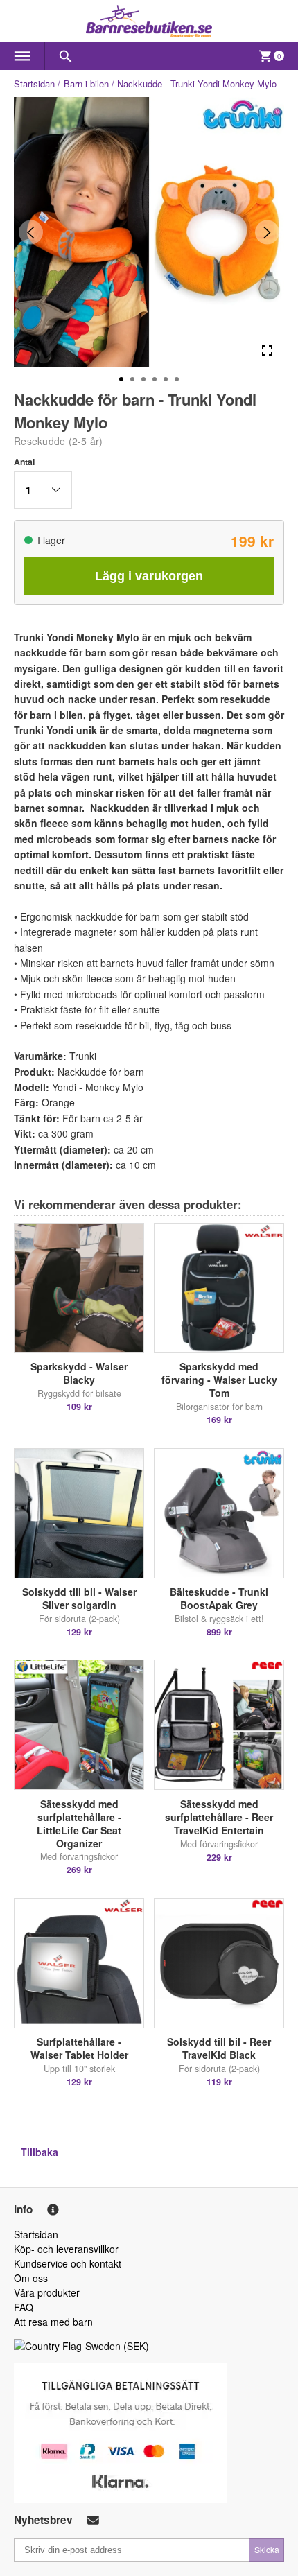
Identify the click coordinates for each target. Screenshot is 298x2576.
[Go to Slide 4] (155, 379)
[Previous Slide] (31, 233)
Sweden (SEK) (117, 2346)
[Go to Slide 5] (166, 379)
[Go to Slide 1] (121, 379)
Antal (24, 462)
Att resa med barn (53, 2322)
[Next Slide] (267, 233)
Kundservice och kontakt (68, 2263)
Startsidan (34, 84)
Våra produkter (47, 2292)
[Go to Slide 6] (177, 379)
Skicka (267, 2549)
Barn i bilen (86, 84)
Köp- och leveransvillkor (66, 2249)
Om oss (31, 2278)
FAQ (24, 2307)
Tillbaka (40, 2152)
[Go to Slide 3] (143, 379)
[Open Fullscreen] (267, 350)
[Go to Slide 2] (132, 379)
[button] (43, 490)
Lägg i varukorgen (149, 576)
